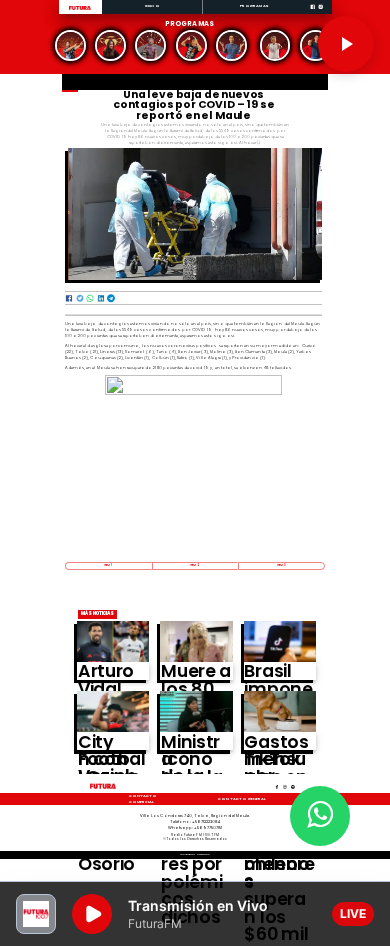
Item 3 (281, 565)
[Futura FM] (71, 45)
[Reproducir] (346, 44)
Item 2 (194, 565)
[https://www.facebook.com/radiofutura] (312, 13)
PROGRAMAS (254, 5)
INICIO (152, 5)
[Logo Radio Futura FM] (80, 10)
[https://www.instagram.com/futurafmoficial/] (320, 13)
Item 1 (108, 565)
